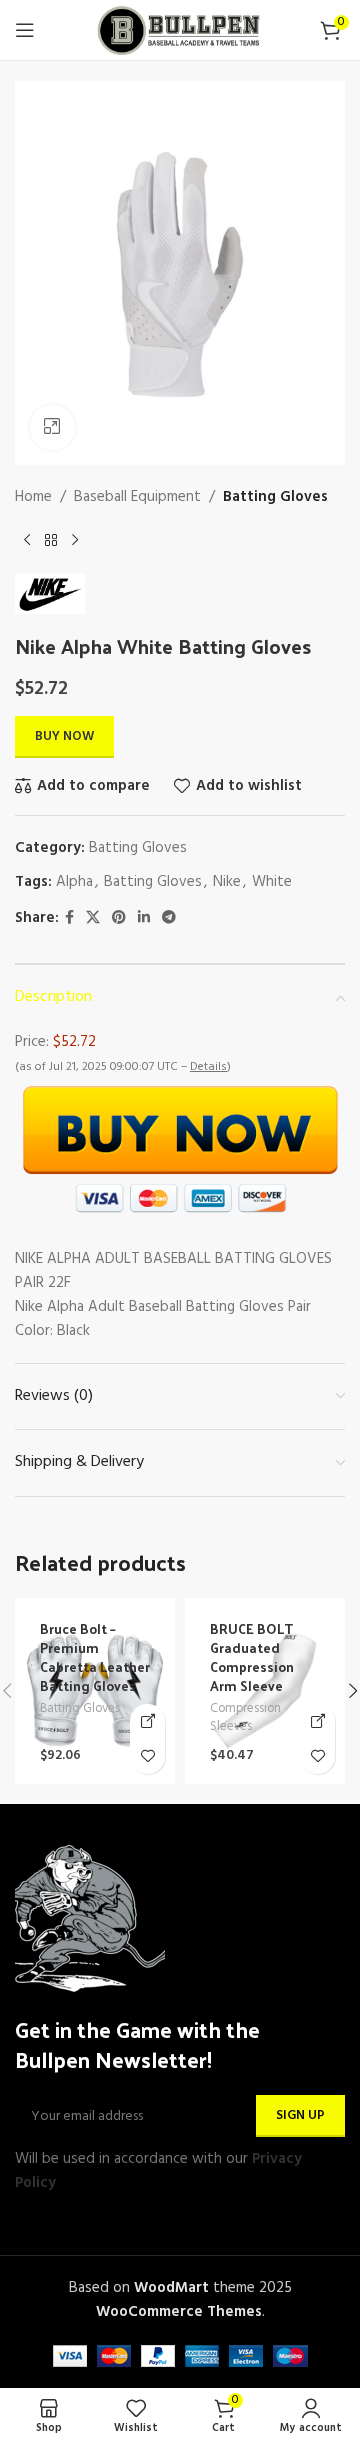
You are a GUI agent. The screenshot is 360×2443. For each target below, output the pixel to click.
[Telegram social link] (169, 918)
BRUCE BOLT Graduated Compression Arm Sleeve (252, 1657)
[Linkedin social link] (144, 918)
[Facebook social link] (69, 918)
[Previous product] (27, 541)
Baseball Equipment (137, 497)
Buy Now (64, 736)
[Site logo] (180, 30)
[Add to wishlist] (147, 1756)
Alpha (74, 882)
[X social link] (93, 918)
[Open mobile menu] (25, 30)
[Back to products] (51, 541)
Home (33, 497)
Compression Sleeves (245, 1718)
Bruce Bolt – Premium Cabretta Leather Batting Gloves (95, 1657)
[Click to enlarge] (52, 427)
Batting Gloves (275, 497)
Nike (227, 882)
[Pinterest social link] (119, 918)
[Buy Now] (147, 1721)
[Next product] (75, 541)
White (272, 882)
